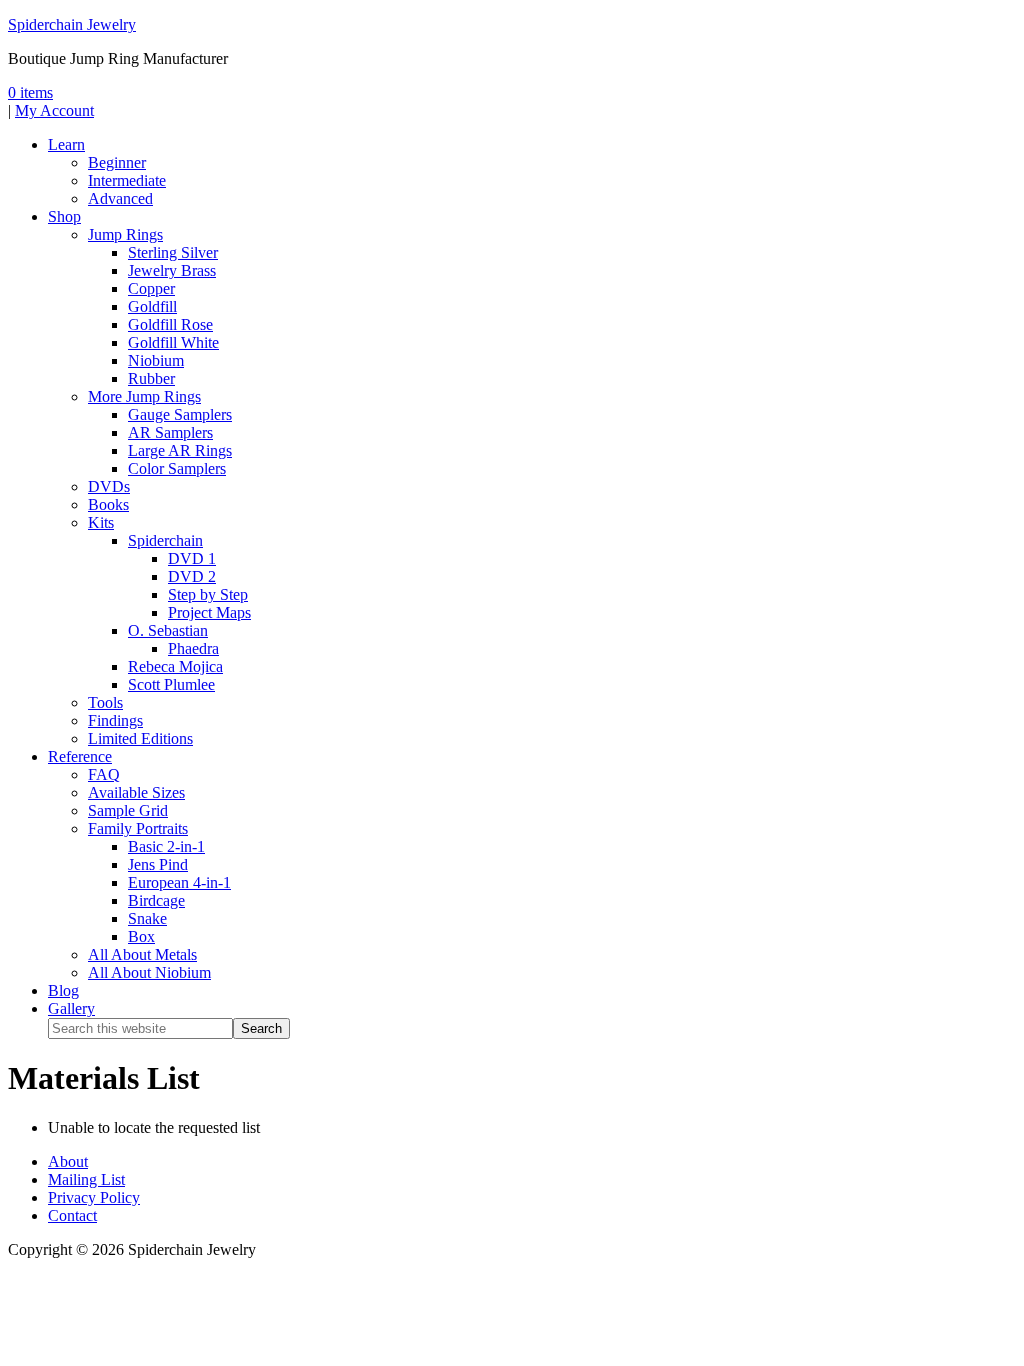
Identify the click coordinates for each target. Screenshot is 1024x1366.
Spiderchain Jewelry (72, 24)
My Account (54, 110)
